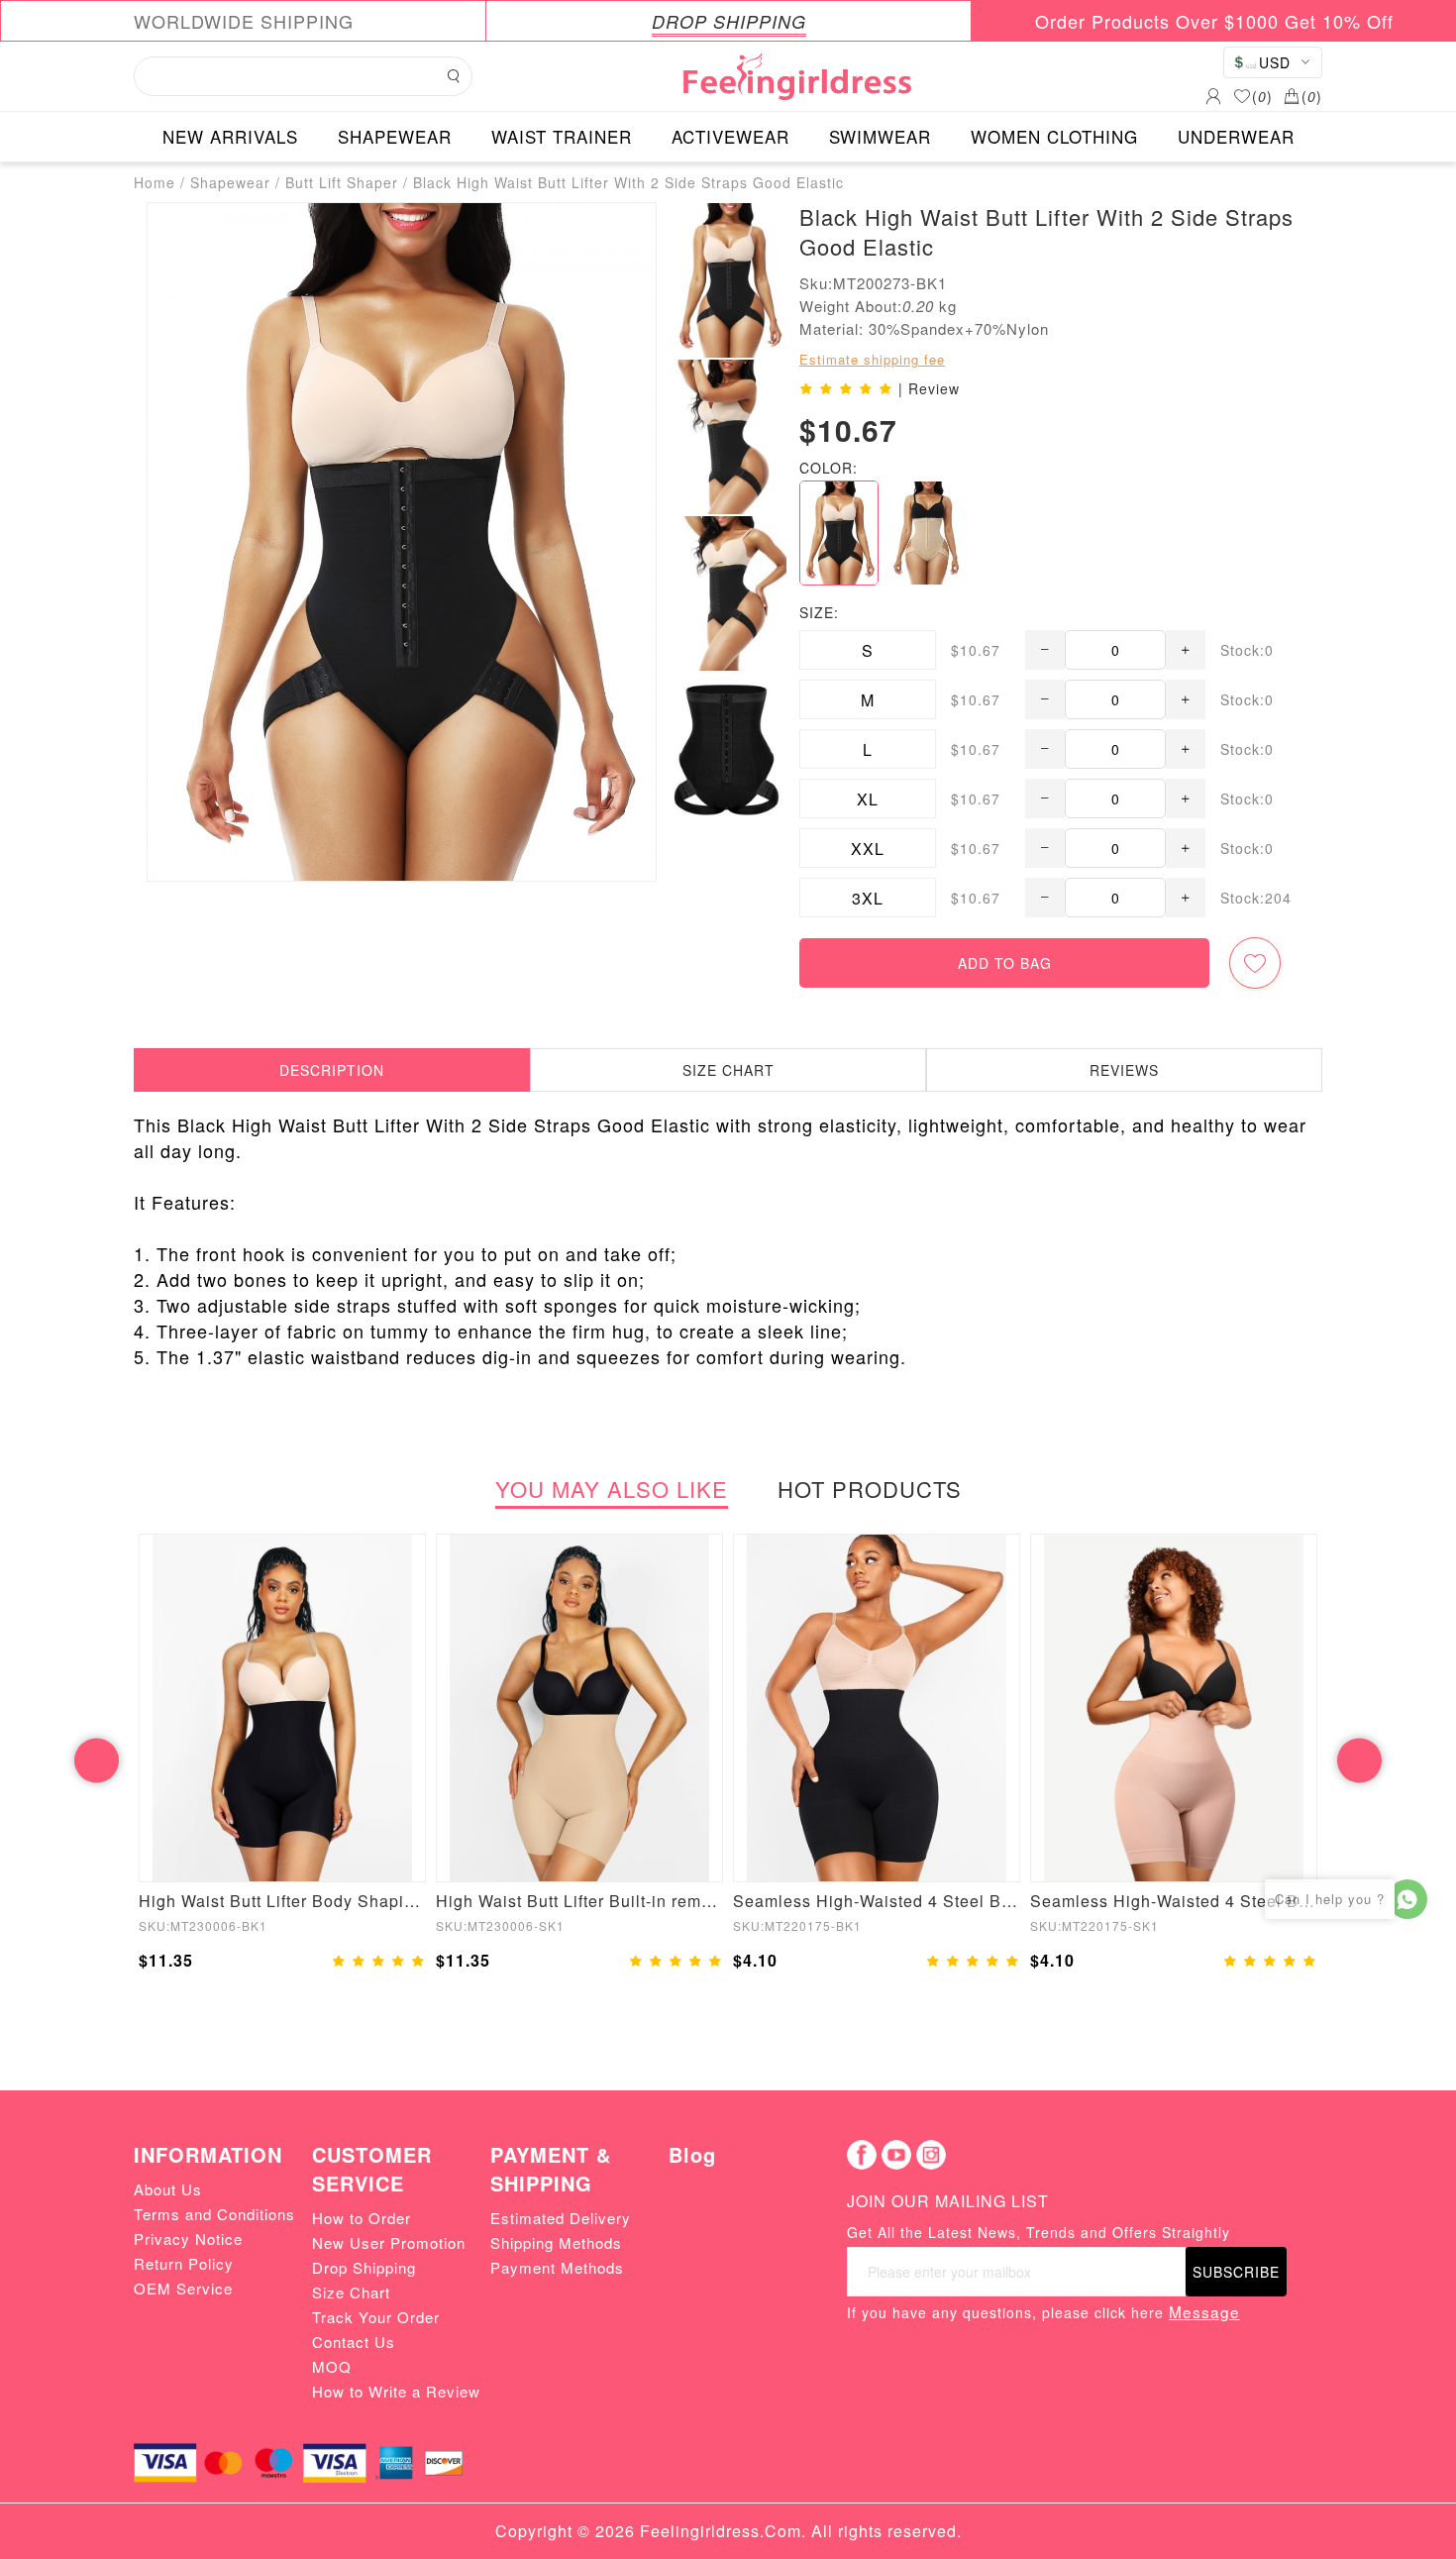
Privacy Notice (188, 2239)
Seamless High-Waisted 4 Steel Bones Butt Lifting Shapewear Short (1174, 1901)
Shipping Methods (556, 2242)
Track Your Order (376, 2317)
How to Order (362, 2218)
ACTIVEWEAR (730, 136)
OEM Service (183, 2288)
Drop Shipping (364, 2267)
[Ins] (931, 2155)
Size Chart (351, 2292)
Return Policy (184, 2263)
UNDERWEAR (1236, 136)
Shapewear (230, 182)
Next (1359, 1760)
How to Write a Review (396, 2391)
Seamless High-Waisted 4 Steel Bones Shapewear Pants (877, 1901)
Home (155, 182)
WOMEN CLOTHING (1054, 136)
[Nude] (927, 533)
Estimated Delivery (561, 2218)
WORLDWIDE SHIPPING (244, 21)
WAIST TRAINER (562, 136)
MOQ (332, 2366)
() (1262, 96)
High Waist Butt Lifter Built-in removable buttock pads (579, 1901)
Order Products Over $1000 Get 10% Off (1214, 21)
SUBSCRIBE (1236, 2272)
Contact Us (354, 2342)
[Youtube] (896, 2155)
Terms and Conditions (214, 2214)
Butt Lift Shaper (342, 182)
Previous (97, 1760)
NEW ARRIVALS (230, 136)
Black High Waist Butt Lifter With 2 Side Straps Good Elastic (628, 182)
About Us (168, 2189)
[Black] (839, 533)
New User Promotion (389, 2242)
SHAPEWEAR (395, 136)
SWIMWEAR (880, 136)
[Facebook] (862, 2155)
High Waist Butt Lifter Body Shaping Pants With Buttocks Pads (282, 1901)
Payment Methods (557, 2267)
